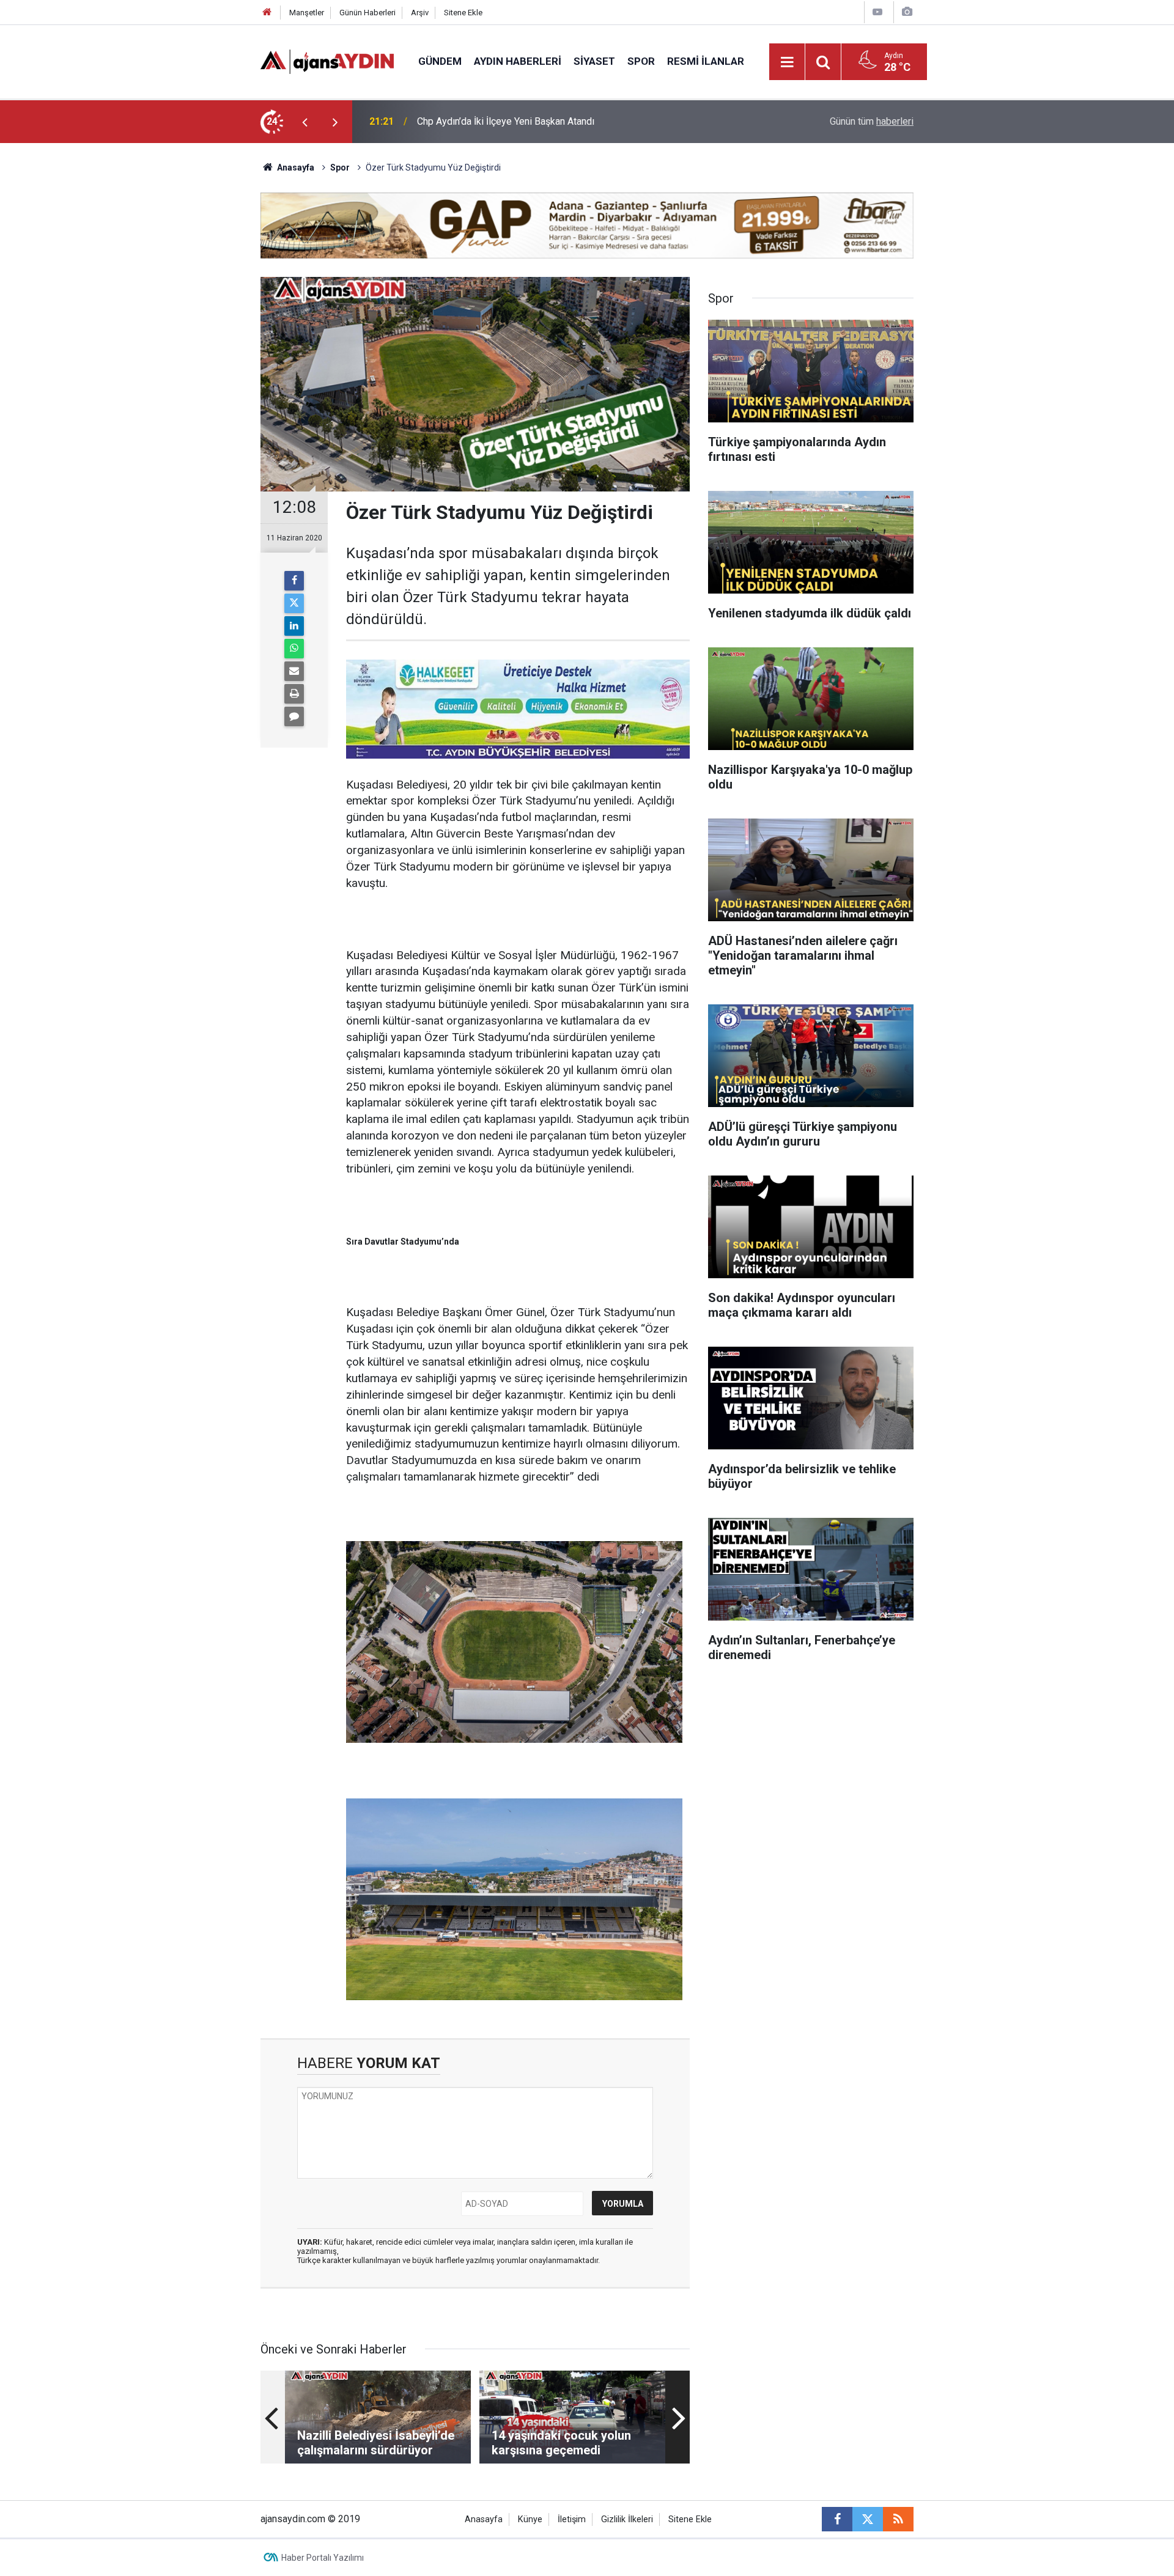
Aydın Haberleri (518, 61)
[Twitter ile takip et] (868, 2519)
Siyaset (594, 61)
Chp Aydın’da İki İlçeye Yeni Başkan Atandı (506, 121)
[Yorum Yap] (294, 716)
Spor (641, 61)
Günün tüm (872, 121)
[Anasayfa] (267, 13)
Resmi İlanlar (706, 61)
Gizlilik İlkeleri (627, 2519)
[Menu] (788, 62)
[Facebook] (294, 581)
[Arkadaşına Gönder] (294, 671)
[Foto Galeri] (907, 12)
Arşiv (420, 13)
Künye (530, 2519)
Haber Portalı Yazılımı (323, 2558)
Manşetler (307, 13)
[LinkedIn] (294, 626)
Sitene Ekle (463, 13)
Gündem (440, 61)
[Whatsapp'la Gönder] (294, 649)
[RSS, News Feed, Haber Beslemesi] (898, 2519)
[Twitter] (294, 603)
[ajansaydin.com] (327, 61)
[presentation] (305, 122)
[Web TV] (877, 12)
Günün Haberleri (367, 13)
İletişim (572, 2519)
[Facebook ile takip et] (837, 2519)
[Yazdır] (294, 694)
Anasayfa (295, 167)
